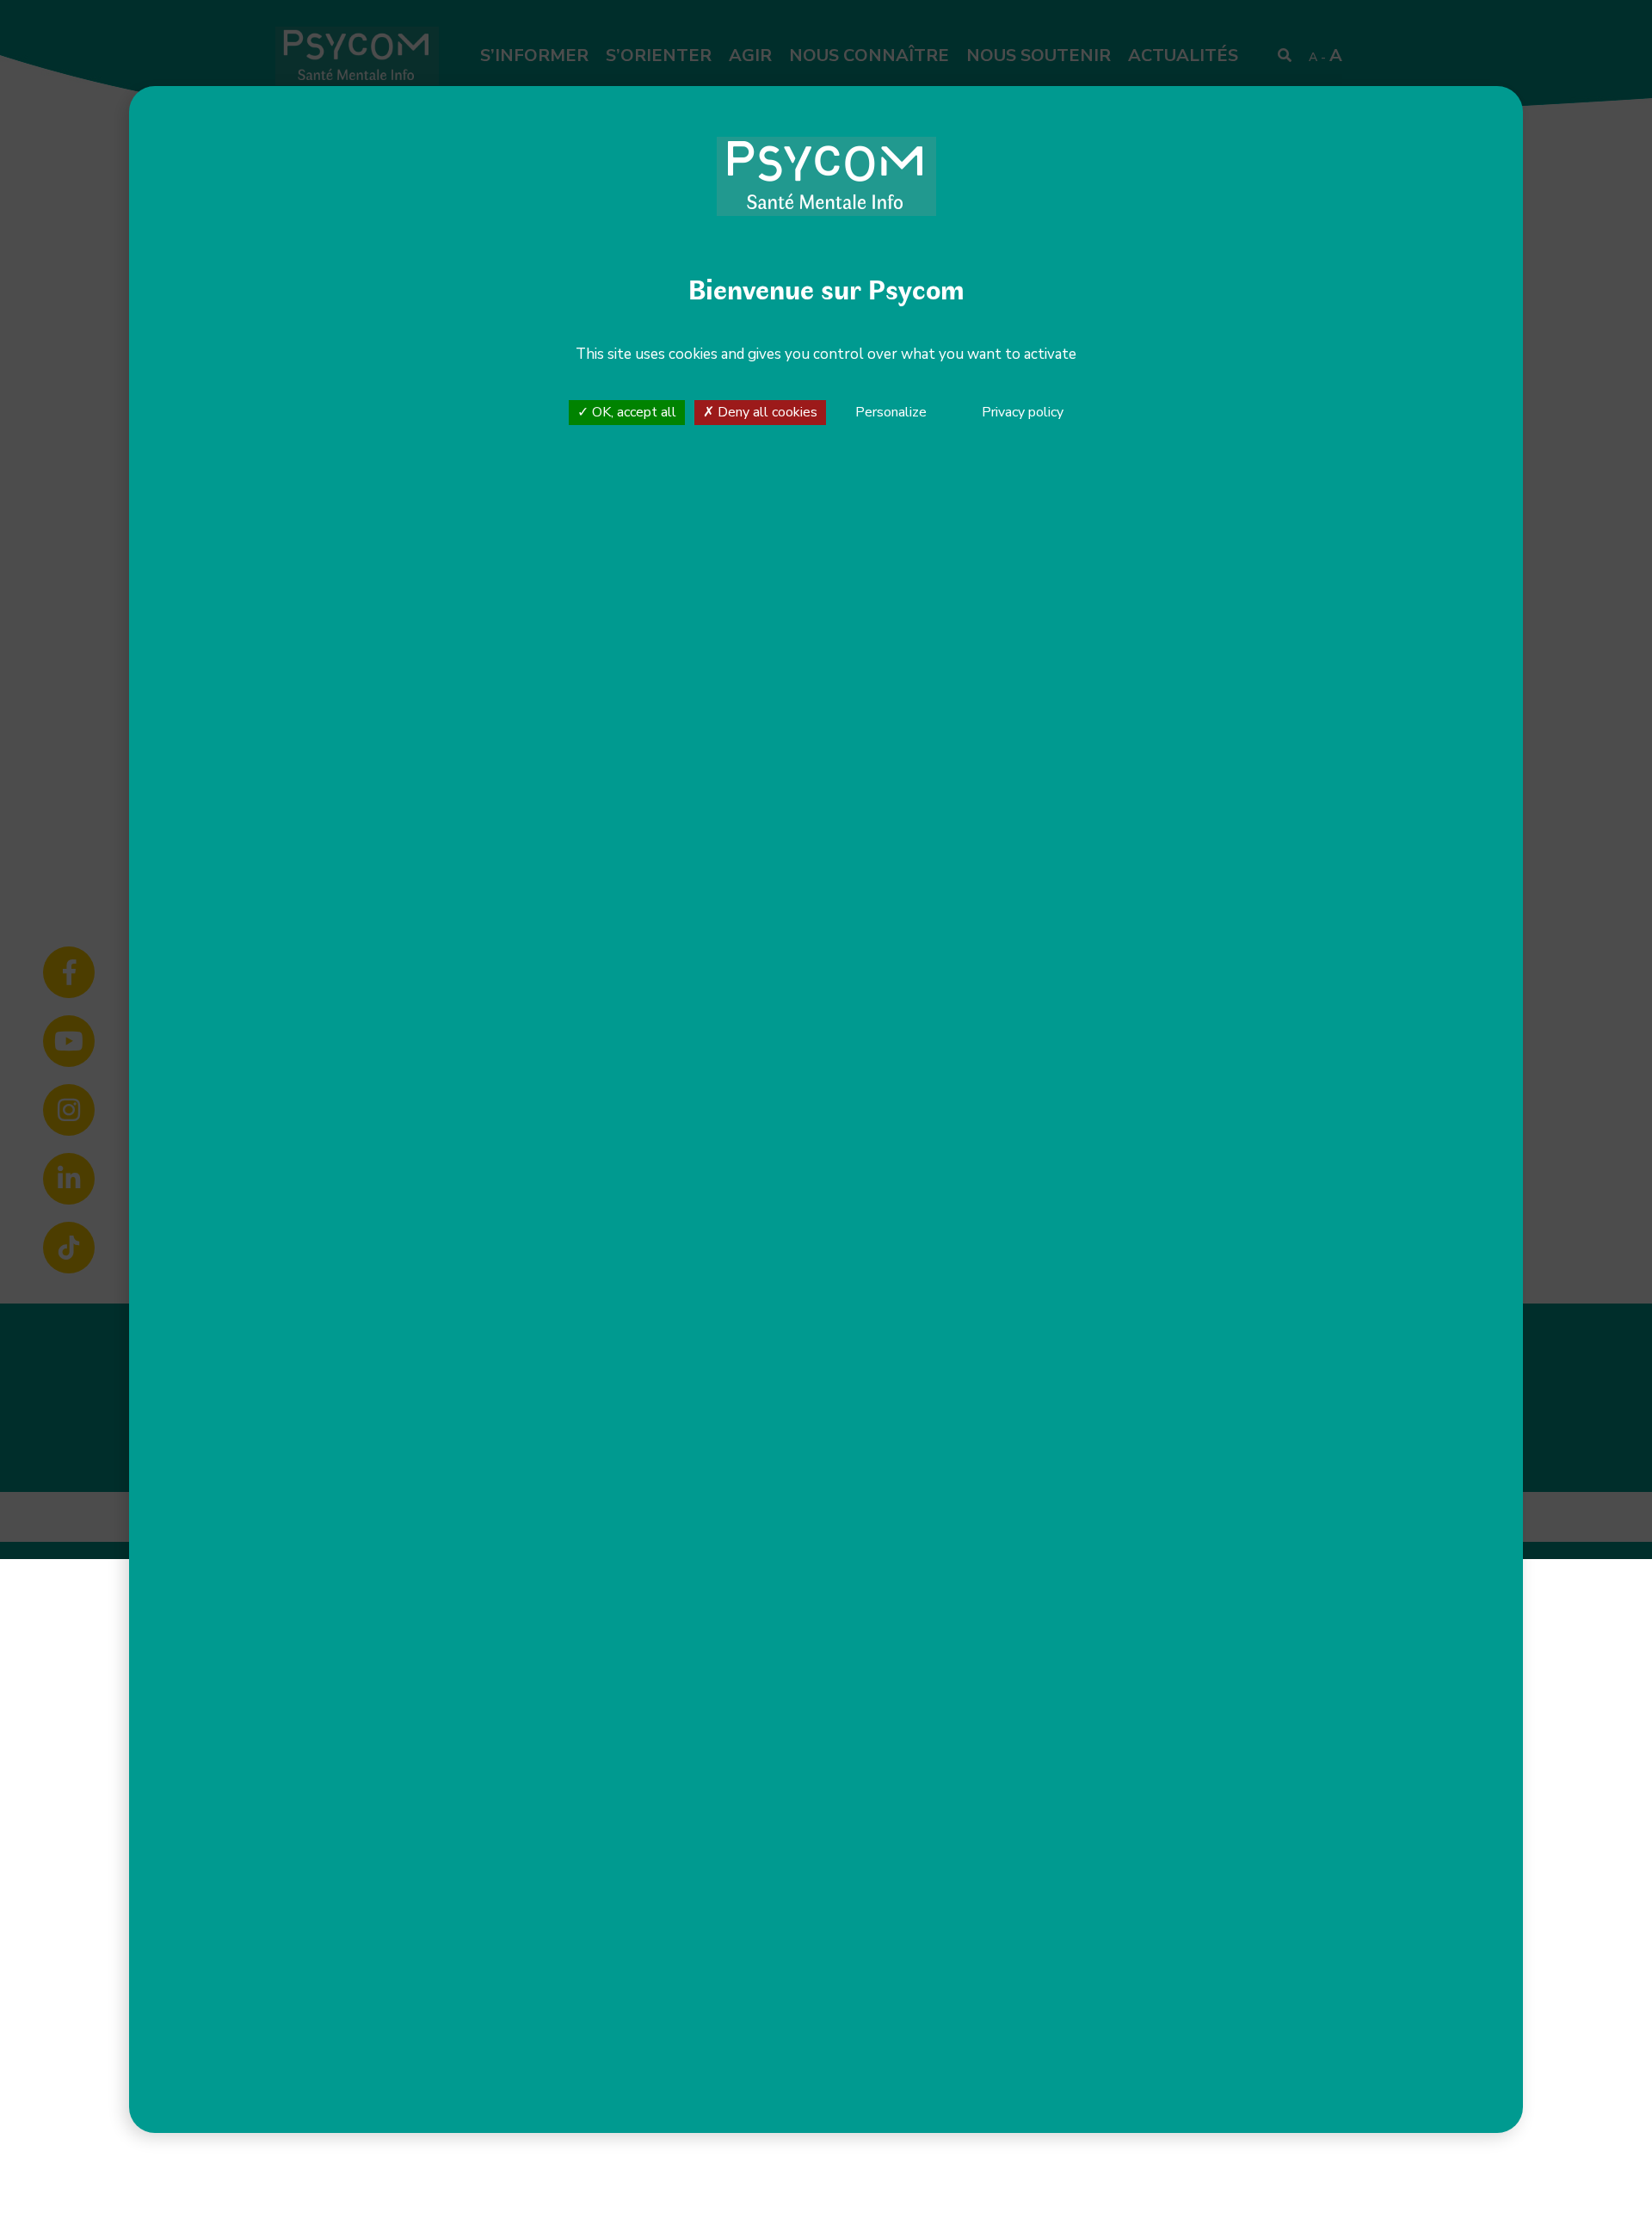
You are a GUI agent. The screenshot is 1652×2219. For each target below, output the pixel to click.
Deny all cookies (766, 412)
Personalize (891, 413)
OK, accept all (632, 412)
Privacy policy (1023, 412)
